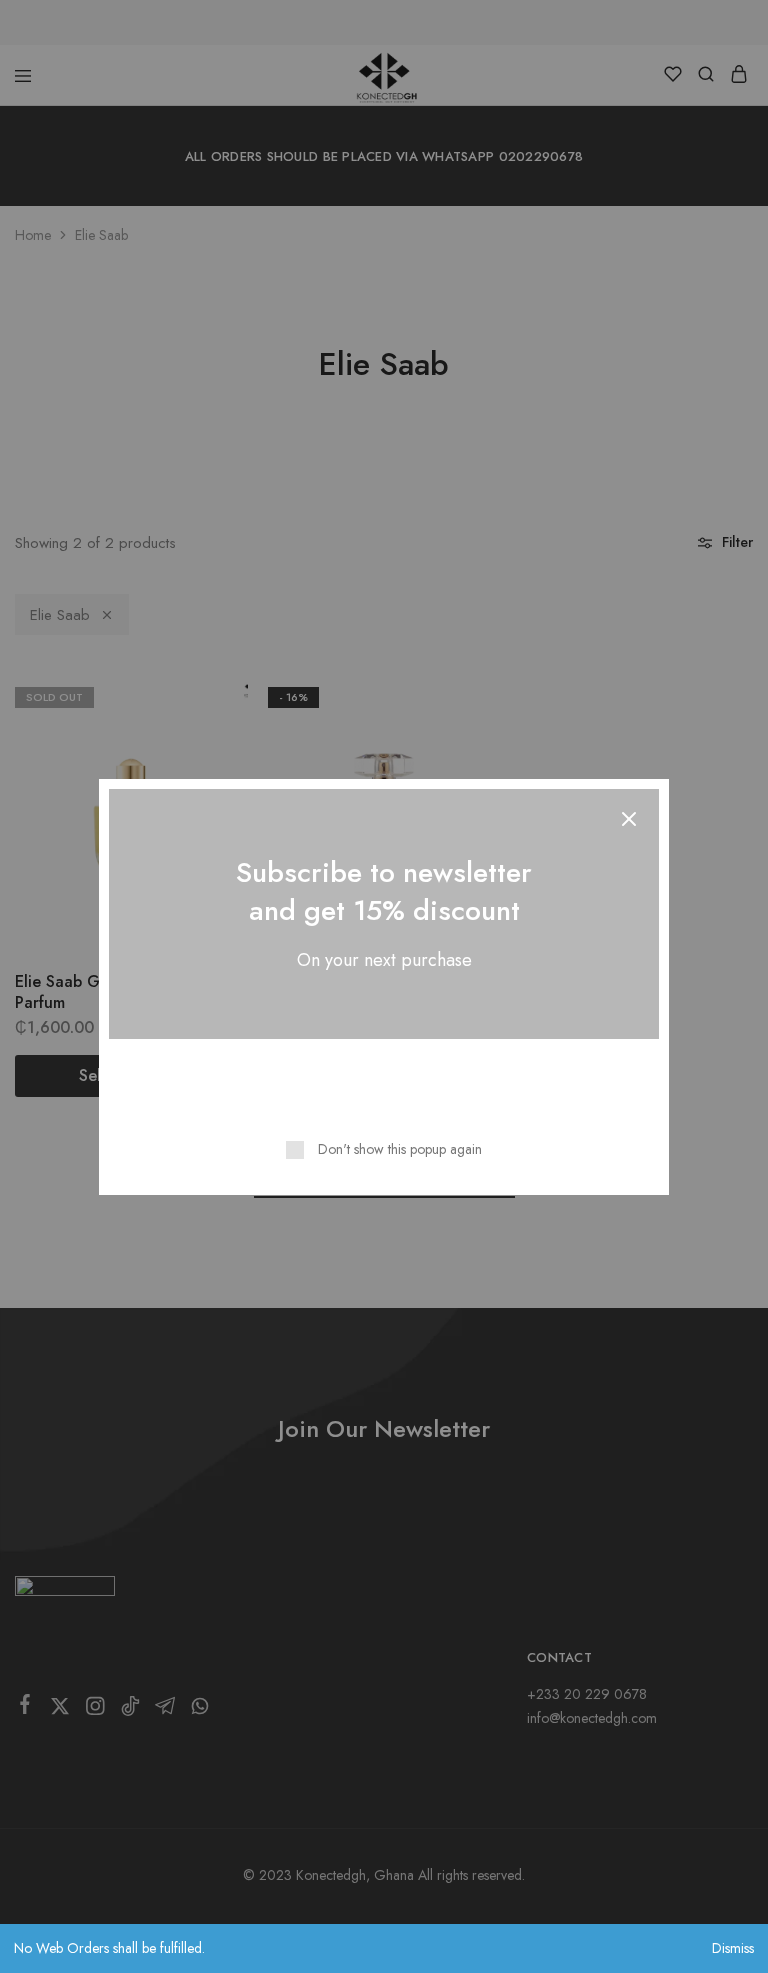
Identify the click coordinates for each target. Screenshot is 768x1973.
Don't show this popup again (400, 1149)
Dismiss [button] (733, 1948)
